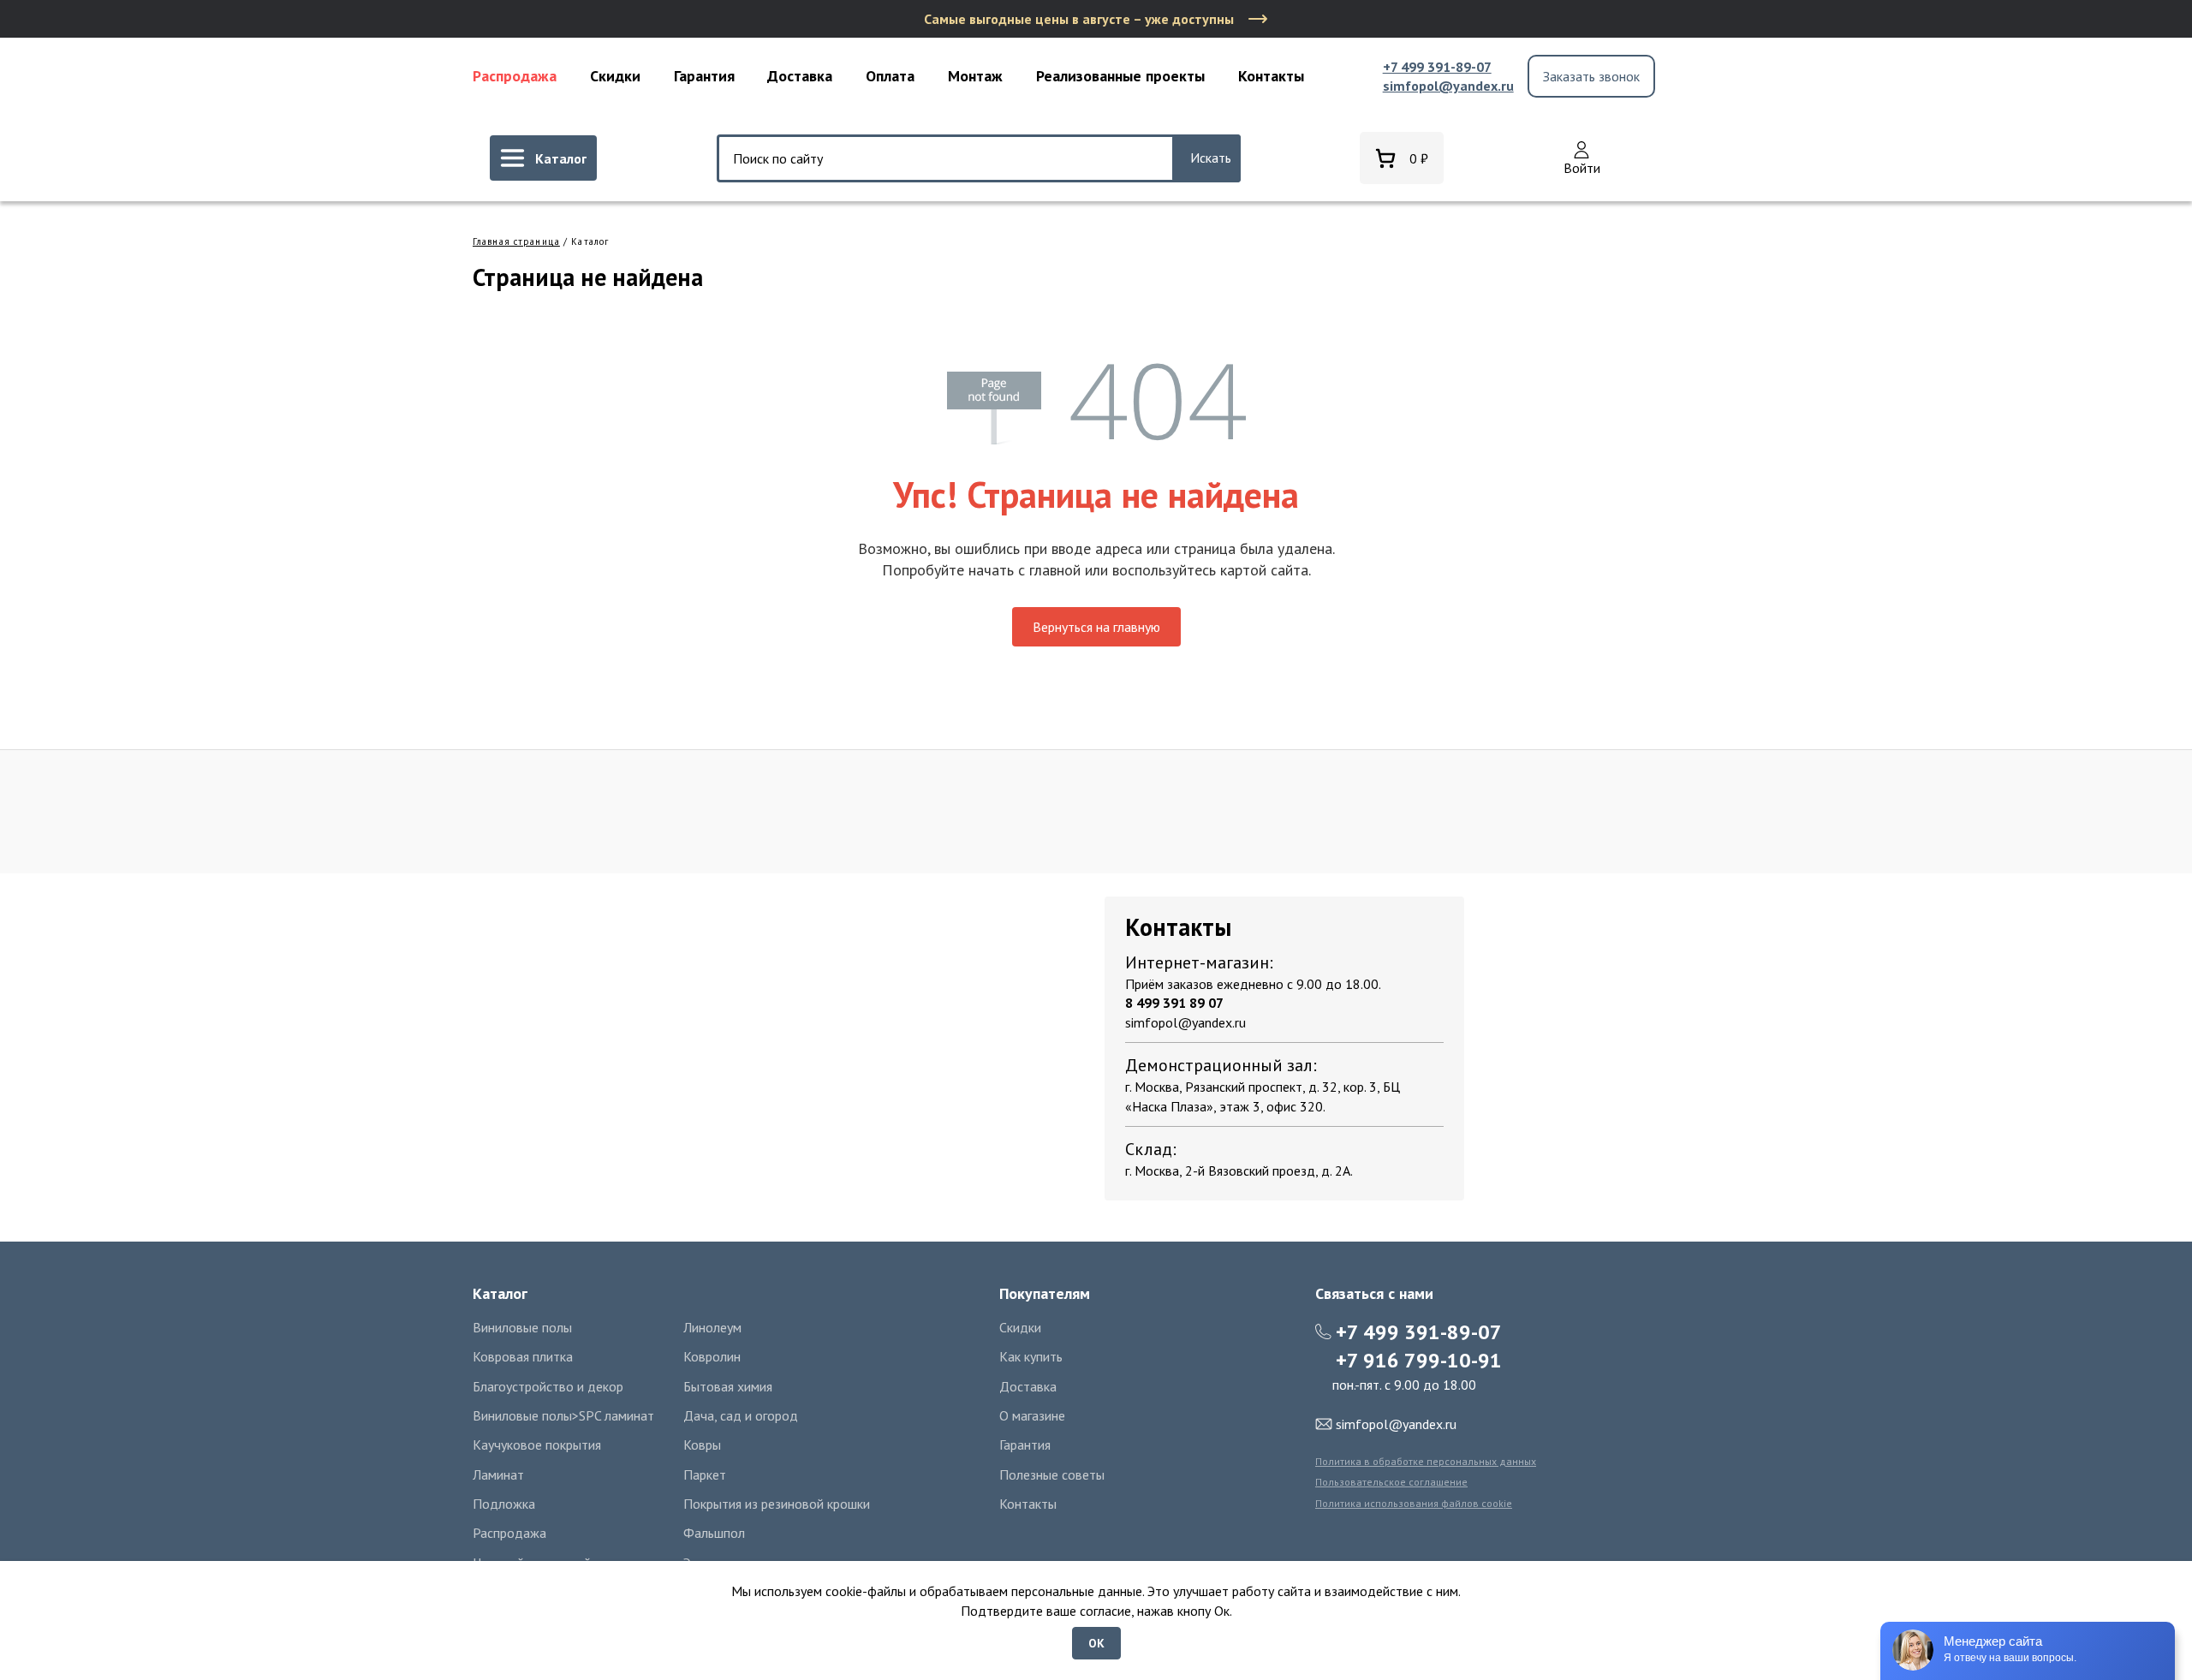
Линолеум (712, 1327)
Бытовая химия (728, 1386)
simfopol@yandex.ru (1448, 86)
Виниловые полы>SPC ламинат (563, 1415)
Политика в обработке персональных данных (1426, 1461)
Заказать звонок (1591, 76)
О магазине (1032, 1415)
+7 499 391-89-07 (1437, 67)
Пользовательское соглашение (1391, 1482)
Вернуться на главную (1096, 627)
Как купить (1031, 1356)
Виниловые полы (522, 1327)
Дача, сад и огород (741, 1415)
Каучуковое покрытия (537, 1445)
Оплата (890, 76)
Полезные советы (1052, 1474)
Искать (1211, 158)
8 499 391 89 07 (1174, 1003)
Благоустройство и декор (548, 1386)
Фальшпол (714, 1533)
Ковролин (712, 1356)
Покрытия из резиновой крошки (777, 1504)
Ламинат (498, 1474)
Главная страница (516, 241)
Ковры (702, 1445)
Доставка (800, 76)
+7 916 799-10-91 (1419, 1360)
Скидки (615, 76)
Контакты (1271, 76)
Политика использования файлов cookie (1414, 1503)
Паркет (705, 1474)
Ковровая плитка (523, 1356)
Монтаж (975, 76)
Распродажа (515, 76)
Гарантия (704, 76)
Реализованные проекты (1120, 76)
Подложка (504, 1504)
